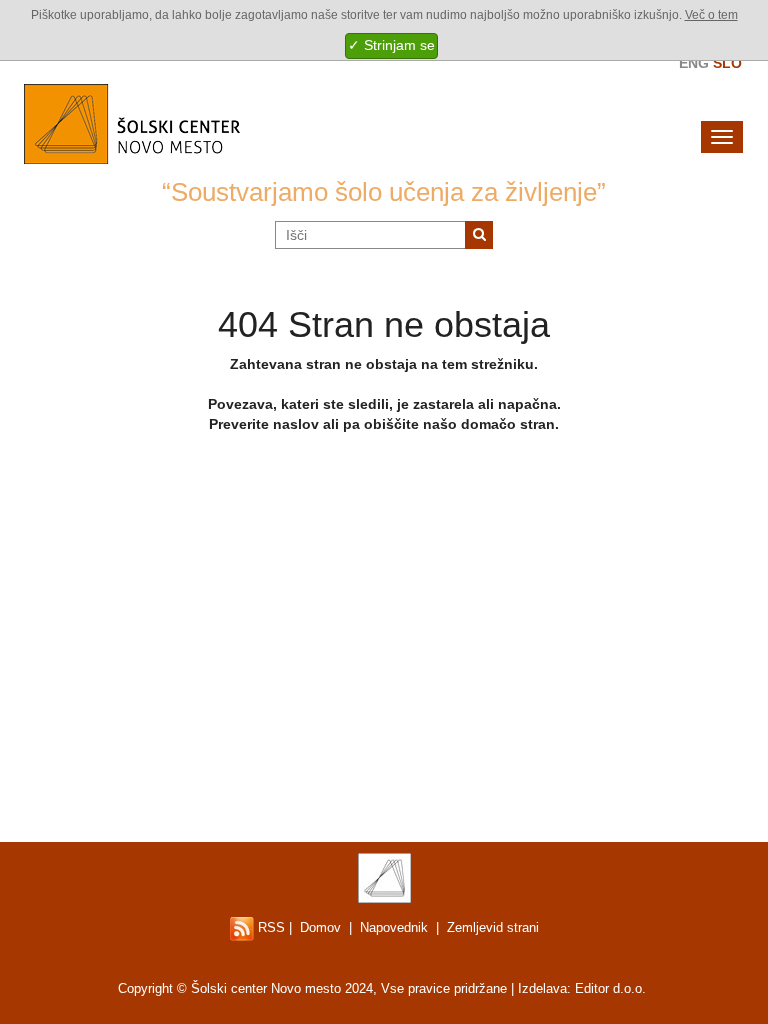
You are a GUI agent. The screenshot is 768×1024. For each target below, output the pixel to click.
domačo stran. (510, 424)
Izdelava (542, 988)
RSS (269, 927)
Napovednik (394, 927)
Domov (320, 927)
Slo (727, 63)
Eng (694, 63)
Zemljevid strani (493, 927)
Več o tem (711, 15)
